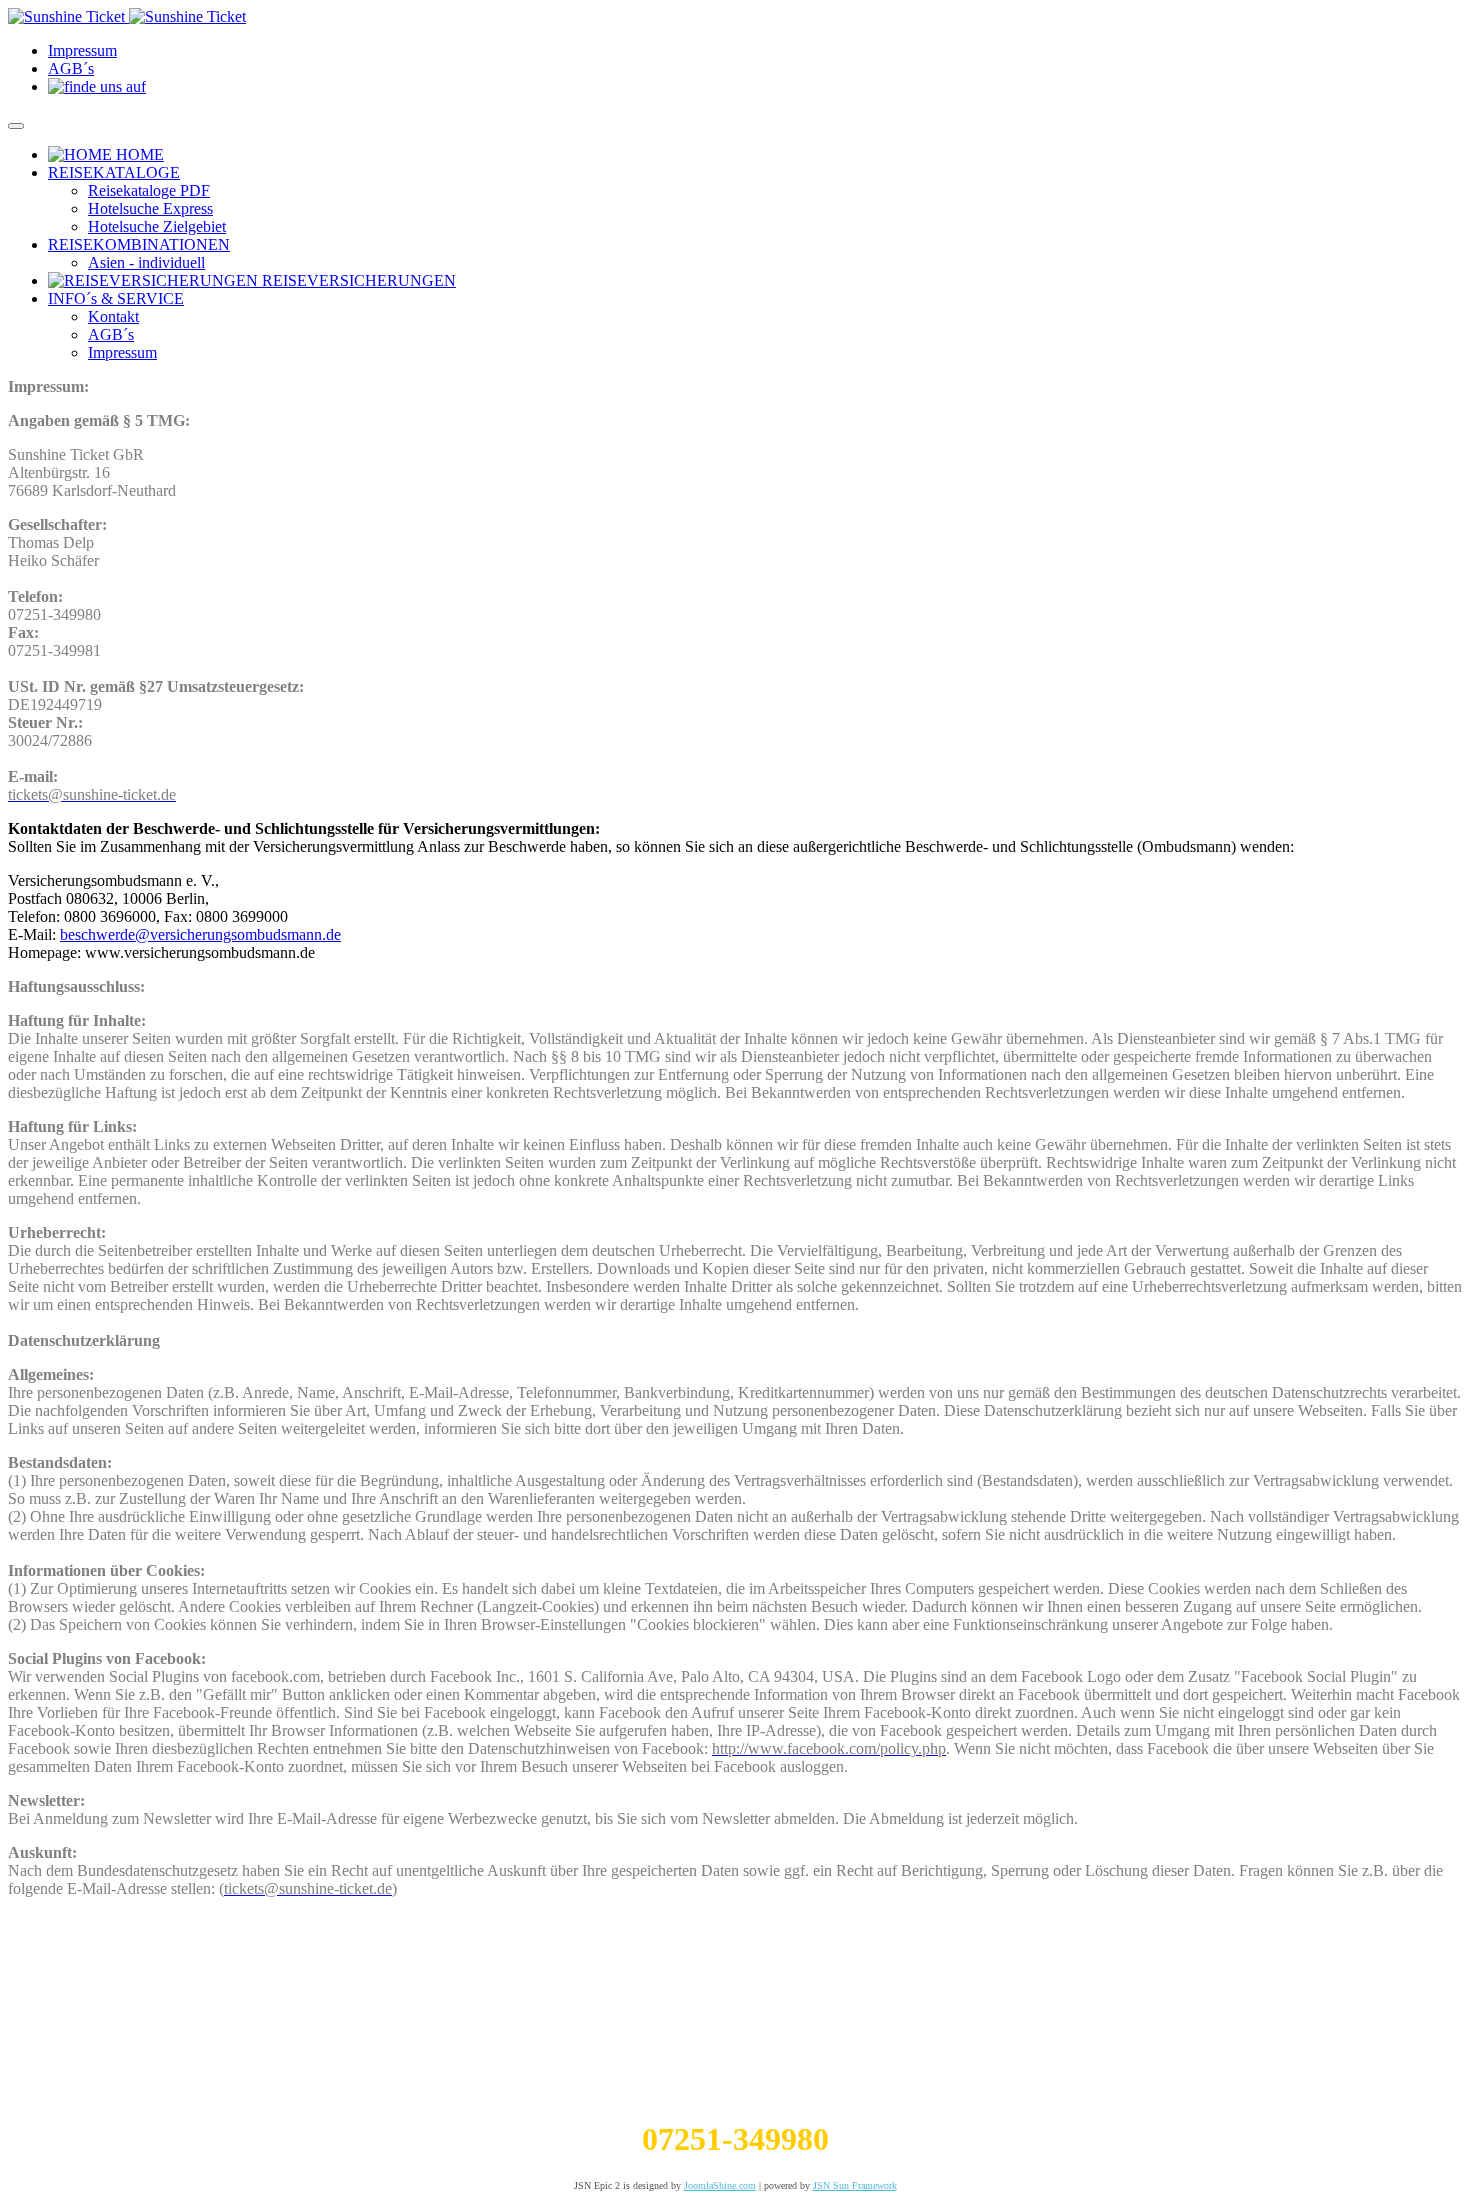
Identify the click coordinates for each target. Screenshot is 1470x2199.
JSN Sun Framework (855, 2185)
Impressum (82, 50)
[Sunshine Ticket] (127, 16)
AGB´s (71, 68)
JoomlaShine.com (720, 2185)
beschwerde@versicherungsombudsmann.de (200, 934)
